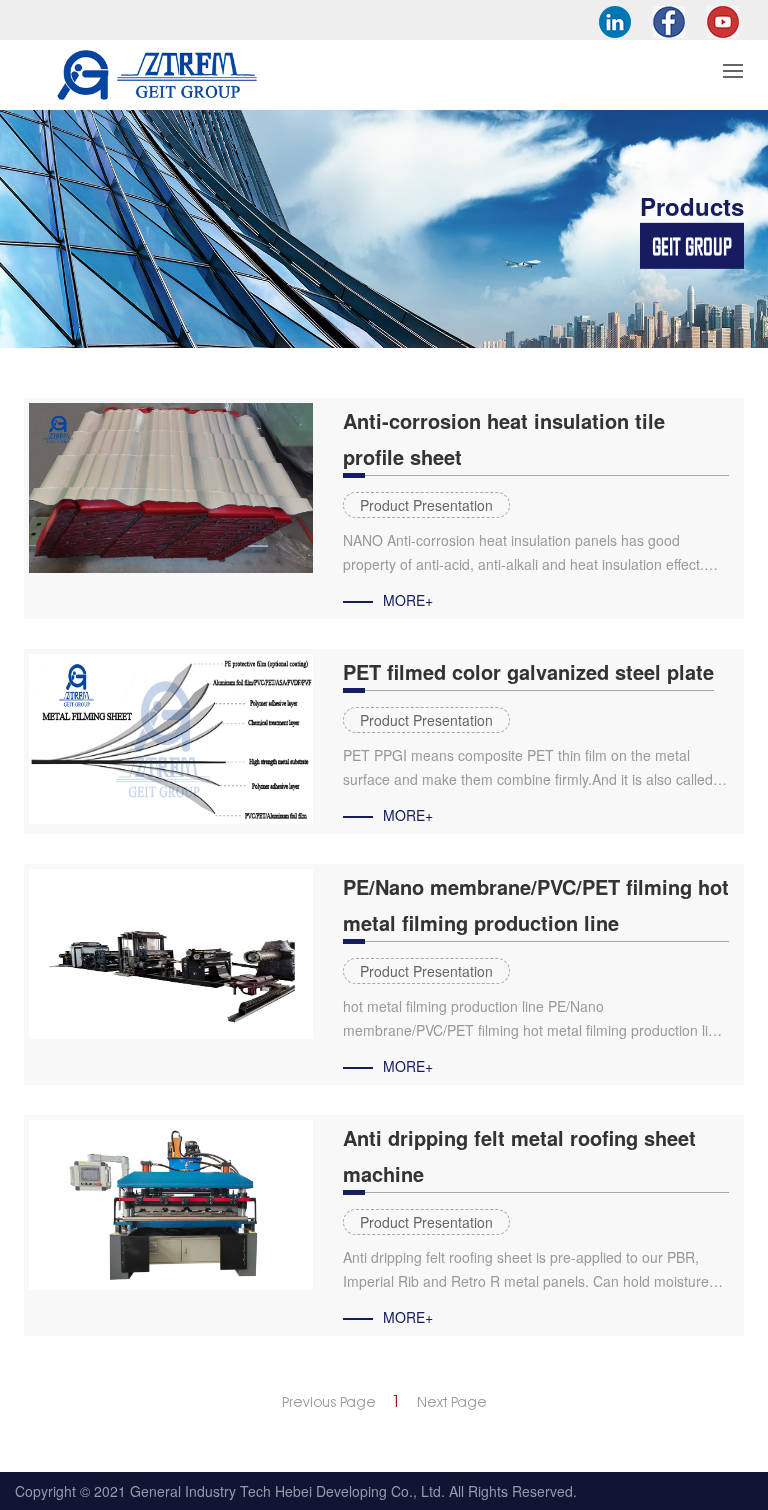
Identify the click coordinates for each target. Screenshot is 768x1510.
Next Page (452, 1402)
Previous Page (329, 1402)
